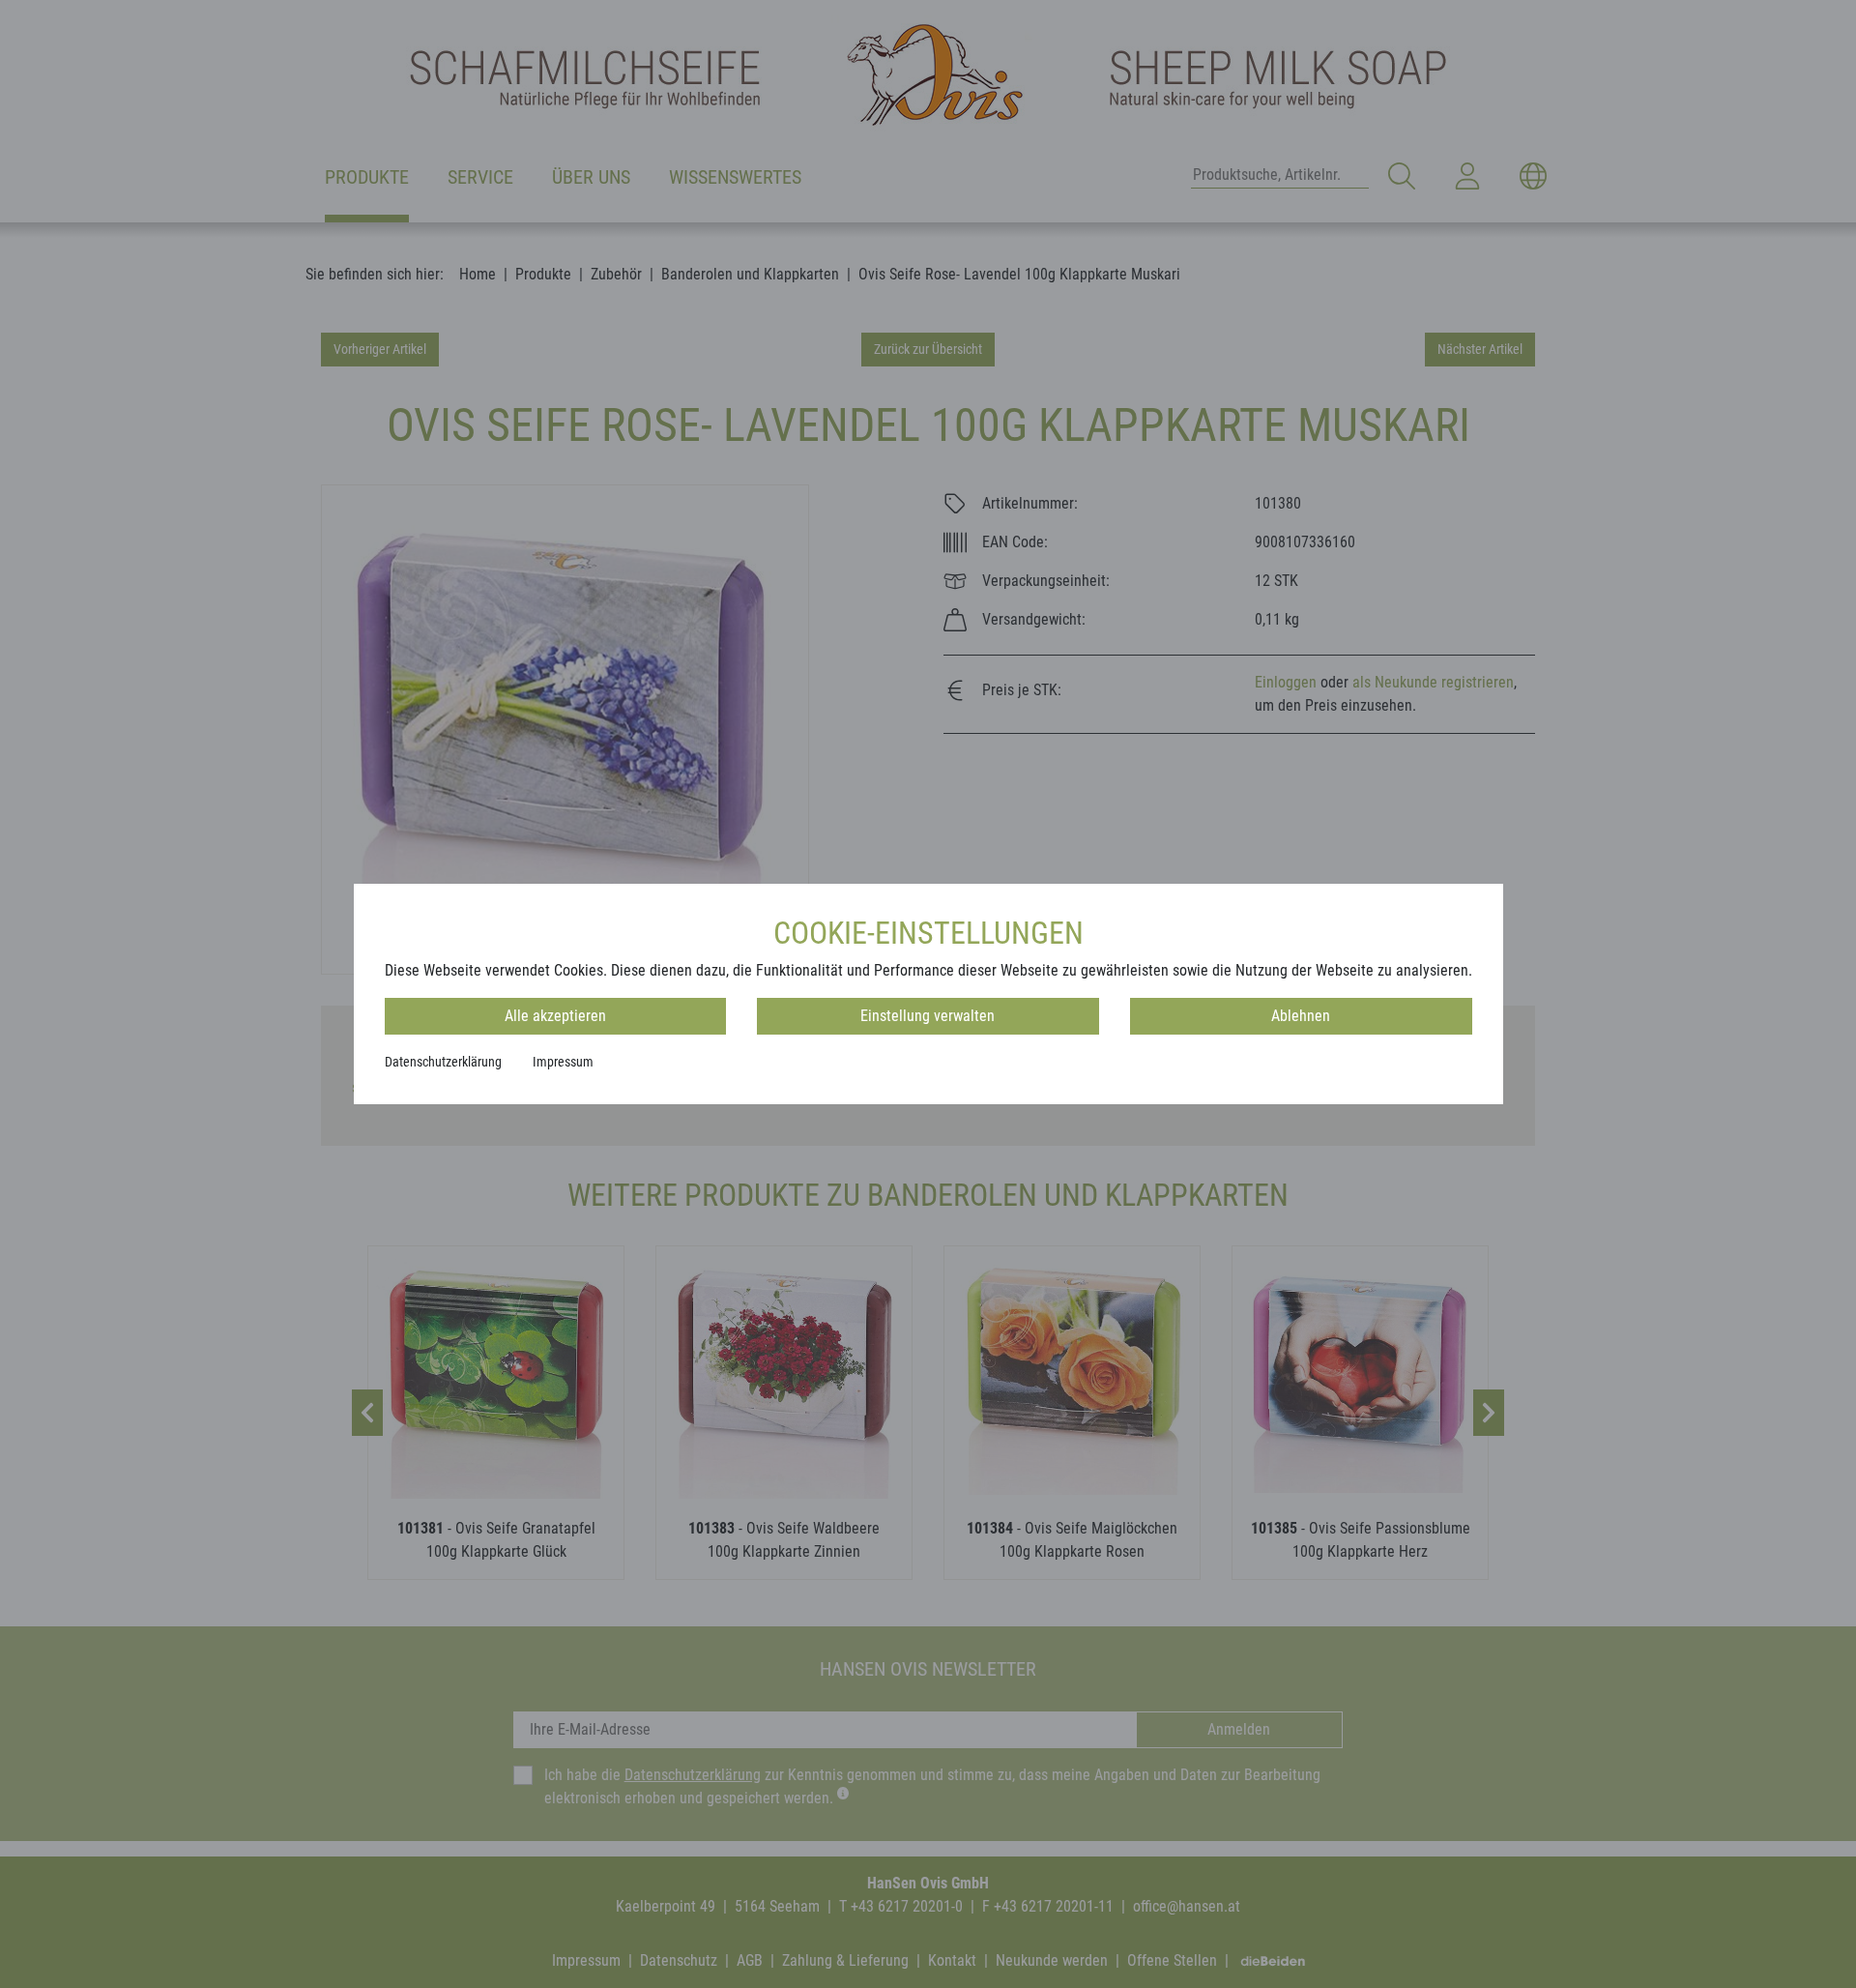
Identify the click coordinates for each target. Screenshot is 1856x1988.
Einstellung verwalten (928, 1016)
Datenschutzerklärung (443, 1062)
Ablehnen (1301, 1016)
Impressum (563, 1062)
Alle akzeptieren (555, 1016)
